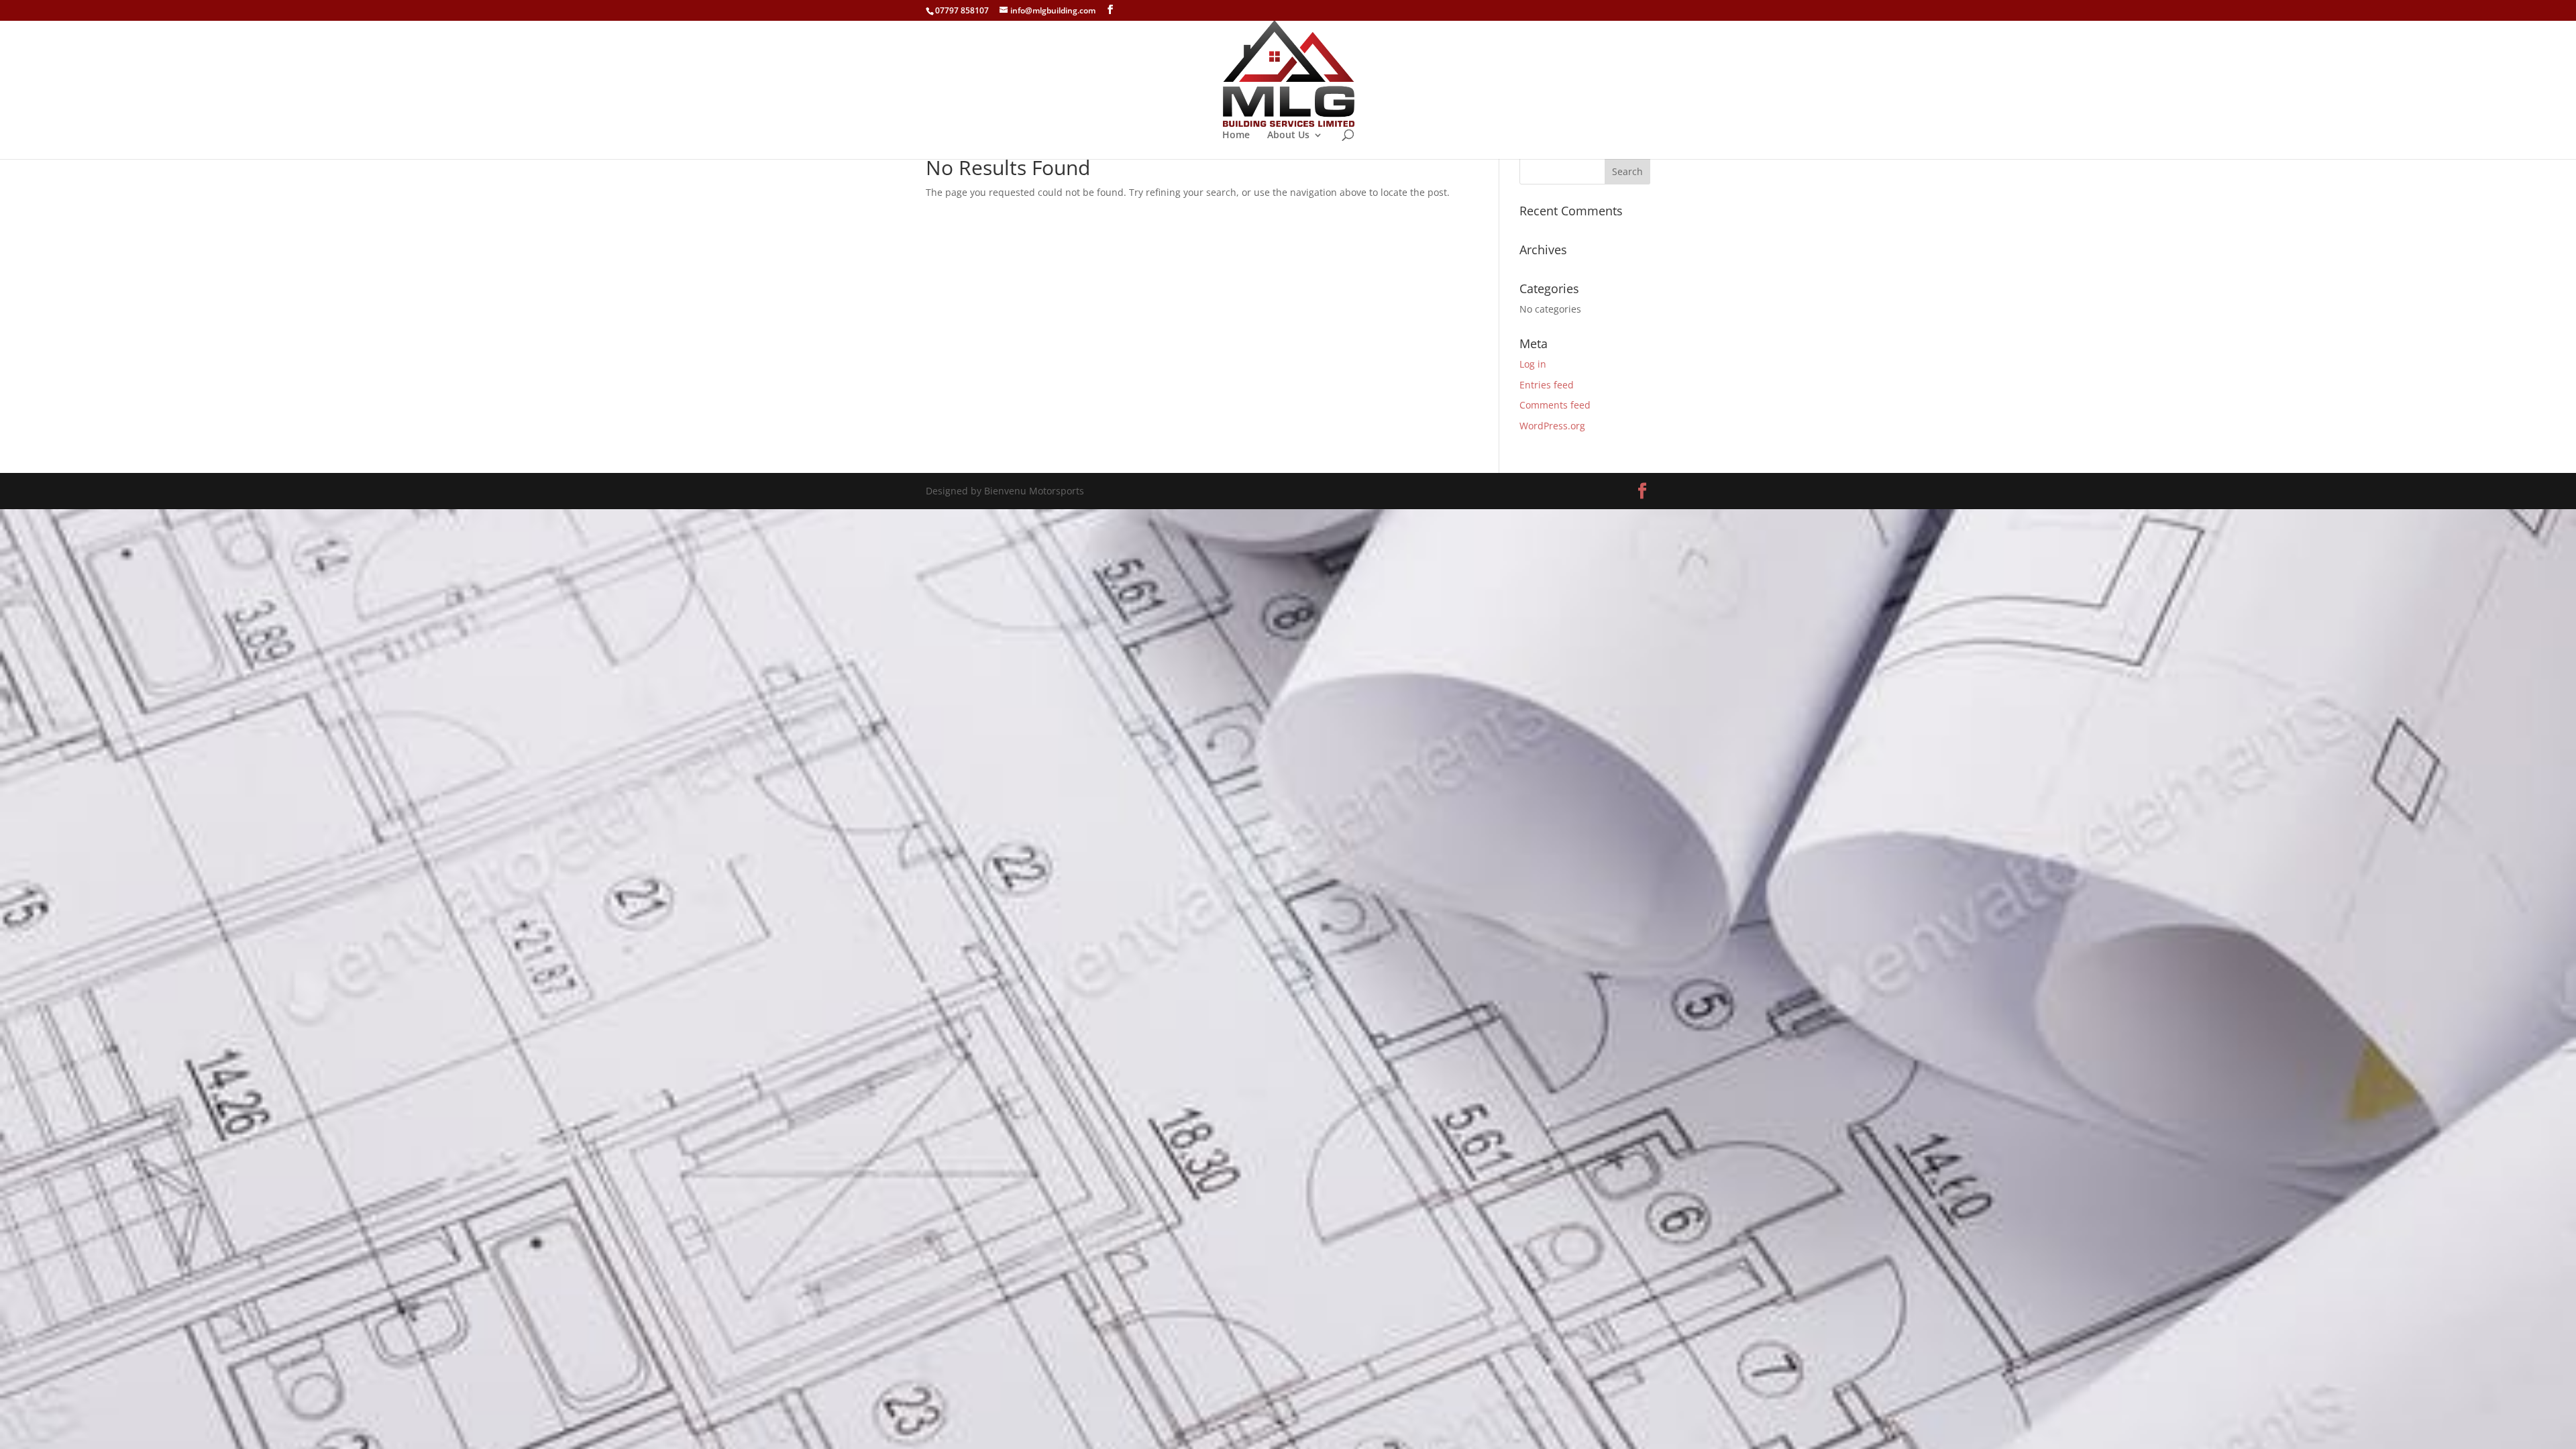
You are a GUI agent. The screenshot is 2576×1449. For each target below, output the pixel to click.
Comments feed (1555, 405)
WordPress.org (1552, 426)
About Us (1288, 136)
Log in (1533, 364)
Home (1236, 136)
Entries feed (1547, 385)
